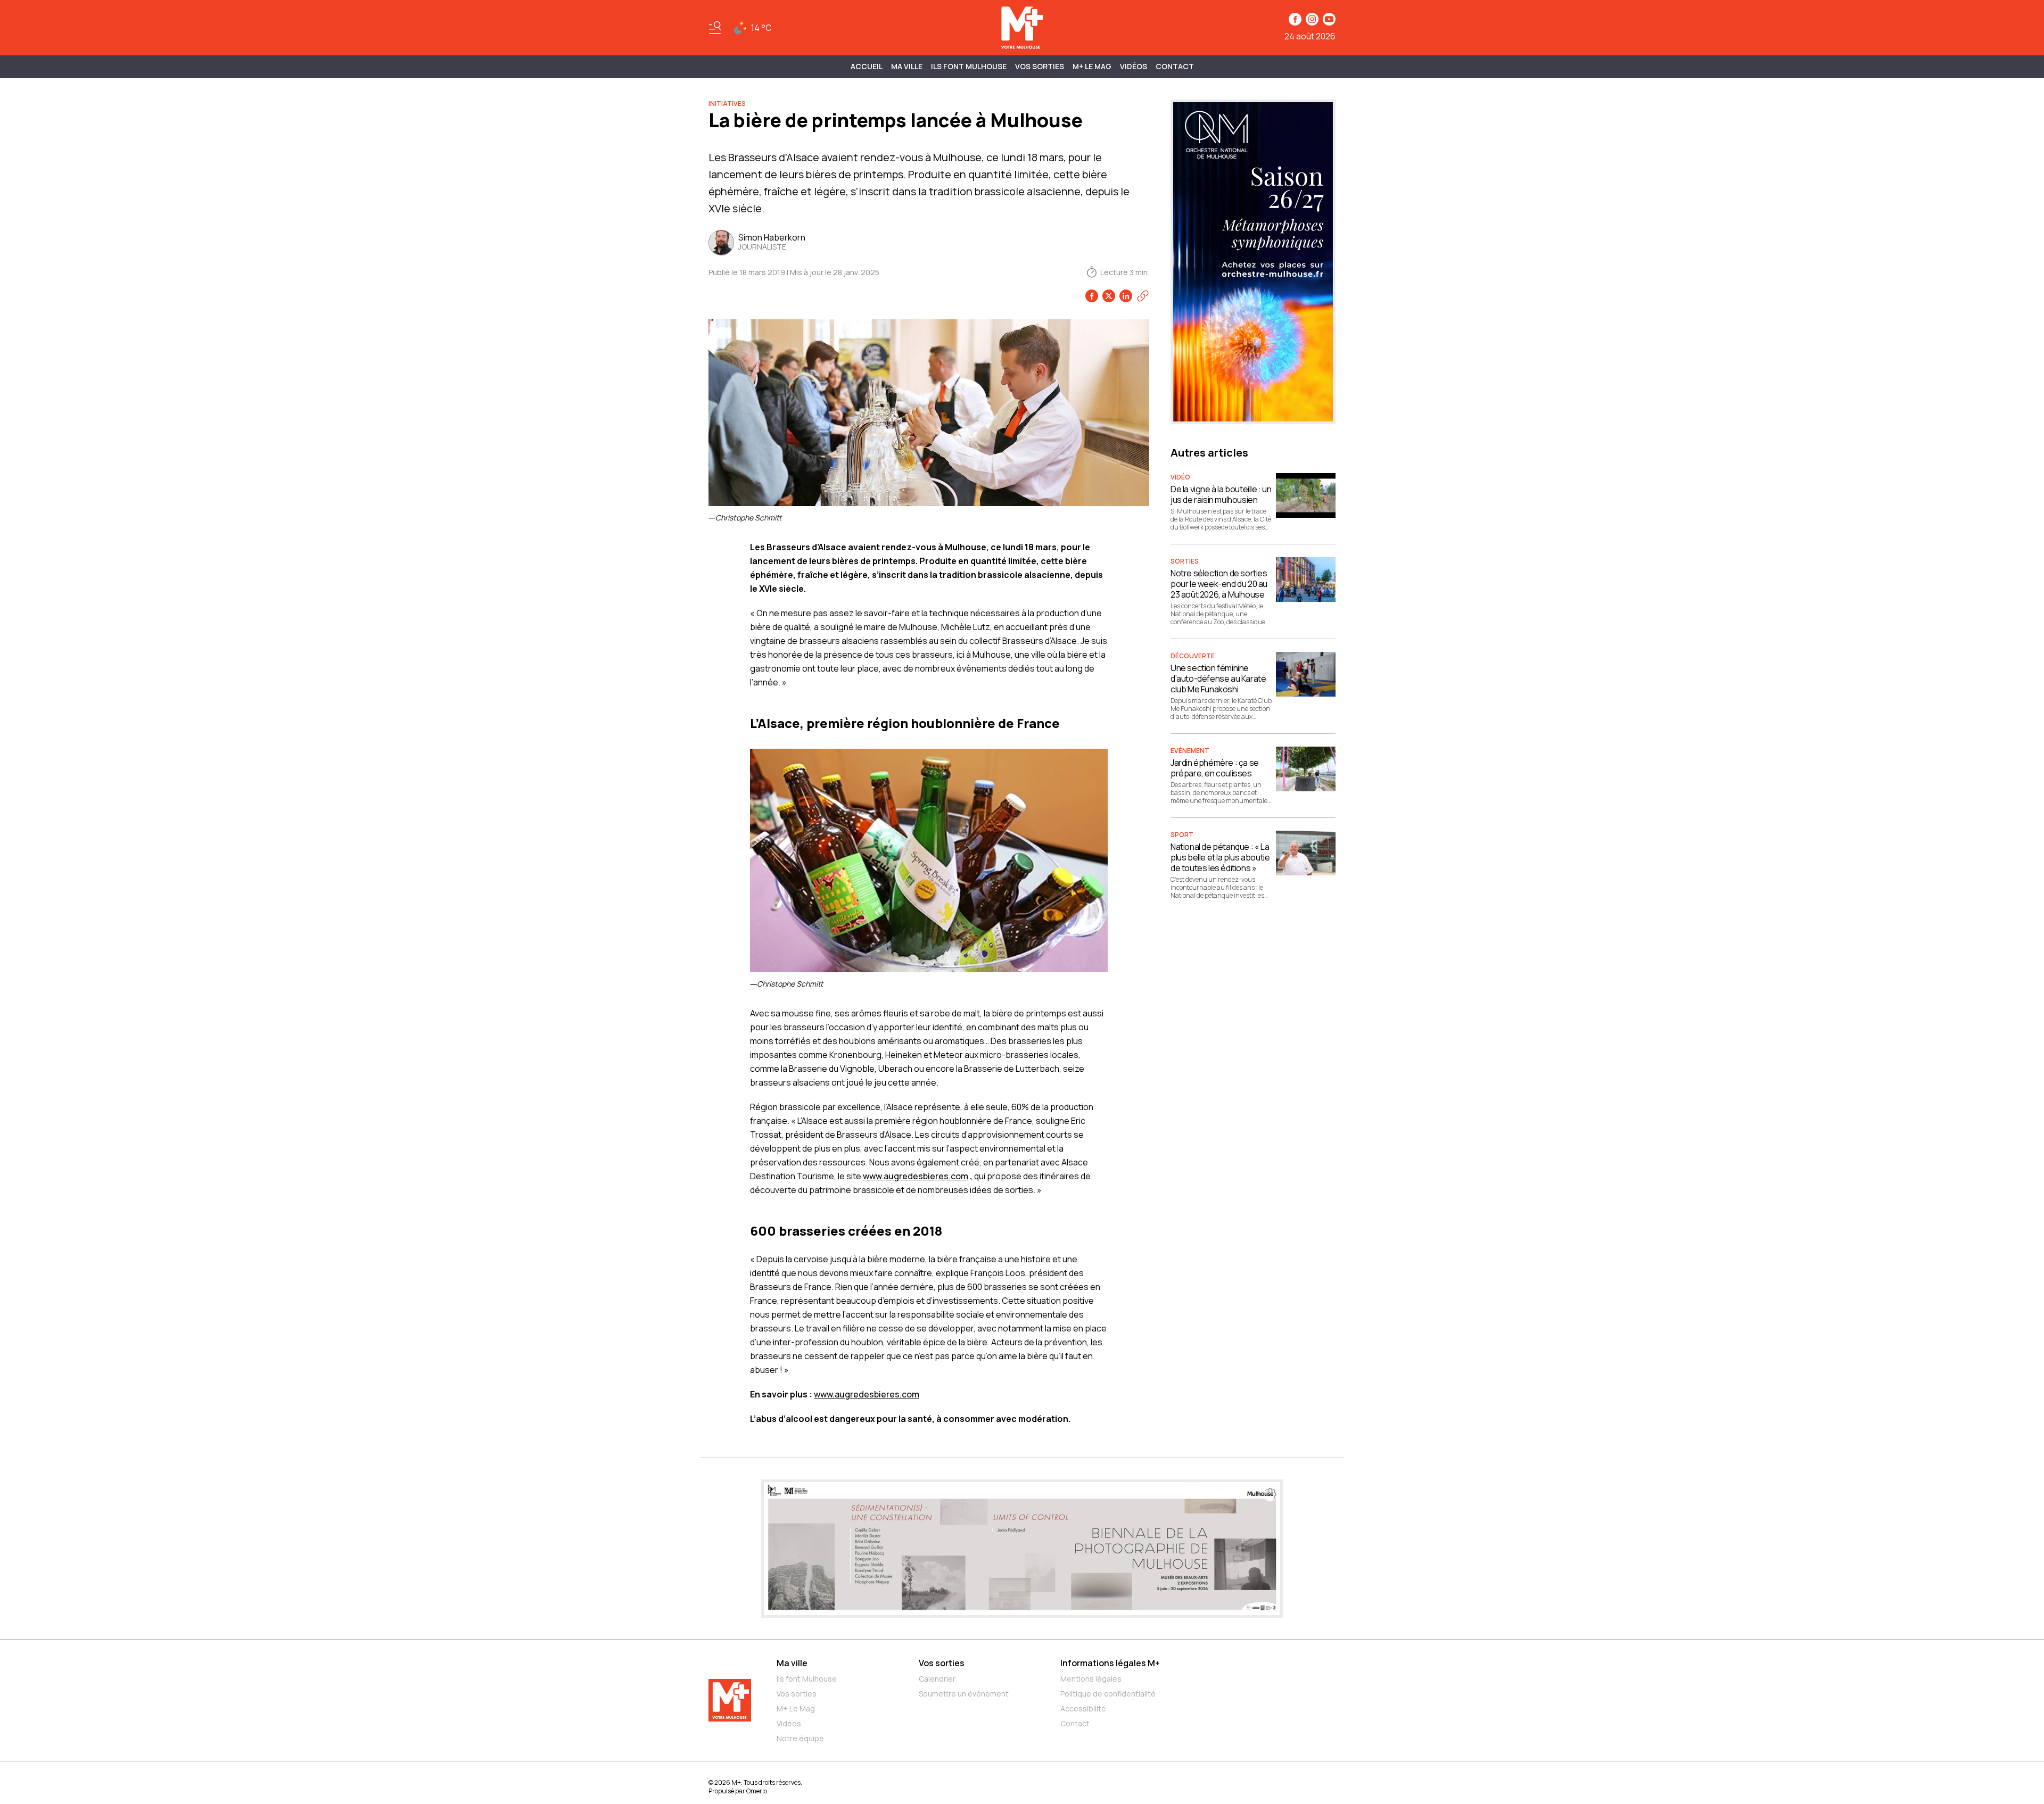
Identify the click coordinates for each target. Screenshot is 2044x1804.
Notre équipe (800, 1738)
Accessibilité (1083, 1708)
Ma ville (792, 1663)
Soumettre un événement (964, 1694)
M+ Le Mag (1092, 66)
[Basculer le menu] (715, 28)
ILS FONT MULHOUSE (969, 66)
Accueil (867, 66)
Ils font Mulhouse (807, 1679)
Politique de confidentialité (1108, 1694)
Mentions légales (1091, 1679)
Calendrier (937, 1679)
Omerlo (757, 1791)
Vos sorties (1040, 66)
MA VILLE (907, 66)
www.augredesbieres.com (916, 1176)
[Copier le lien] (1143, 296)
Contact (1175, 66)
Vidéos (1134, 66)
